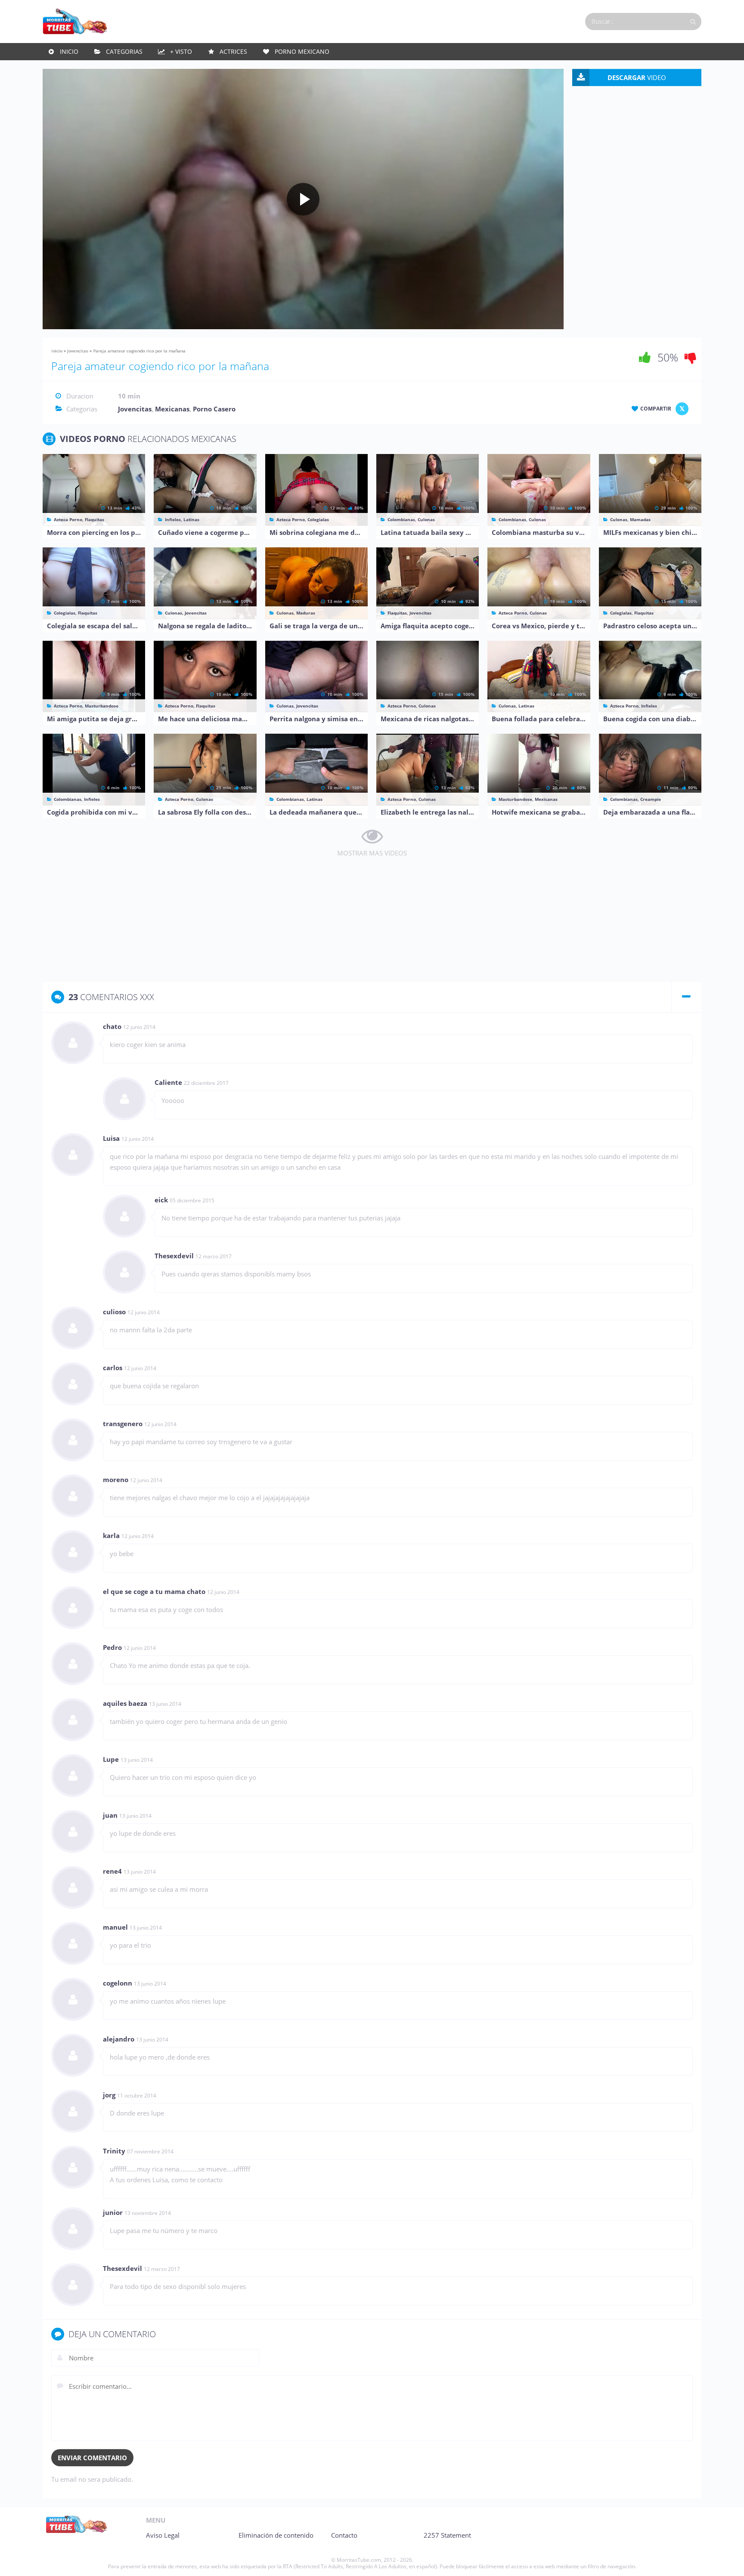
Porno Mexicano (302, 51)
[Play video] (303, 199)
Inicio (69, 51)
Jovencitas (78, 351)
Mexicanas (172, 409)
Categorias (124, 51)
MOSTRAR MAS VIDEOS (372, 853)
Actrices (233, 51)
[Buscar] (693, 22)
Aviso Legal (163, 2535)
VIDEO (637, 77)
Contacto (344, 2535)
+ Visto (181, 51)
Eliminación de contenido (276, 2535)
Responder (676, 1027)
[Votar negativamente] (691, 357)
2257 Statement (447, 2535)
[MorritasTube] (75, 21)
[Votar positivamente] (645, 357)
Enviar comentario (92, 2458)
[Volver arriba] (726, 2561)
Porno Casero (214, 409)
